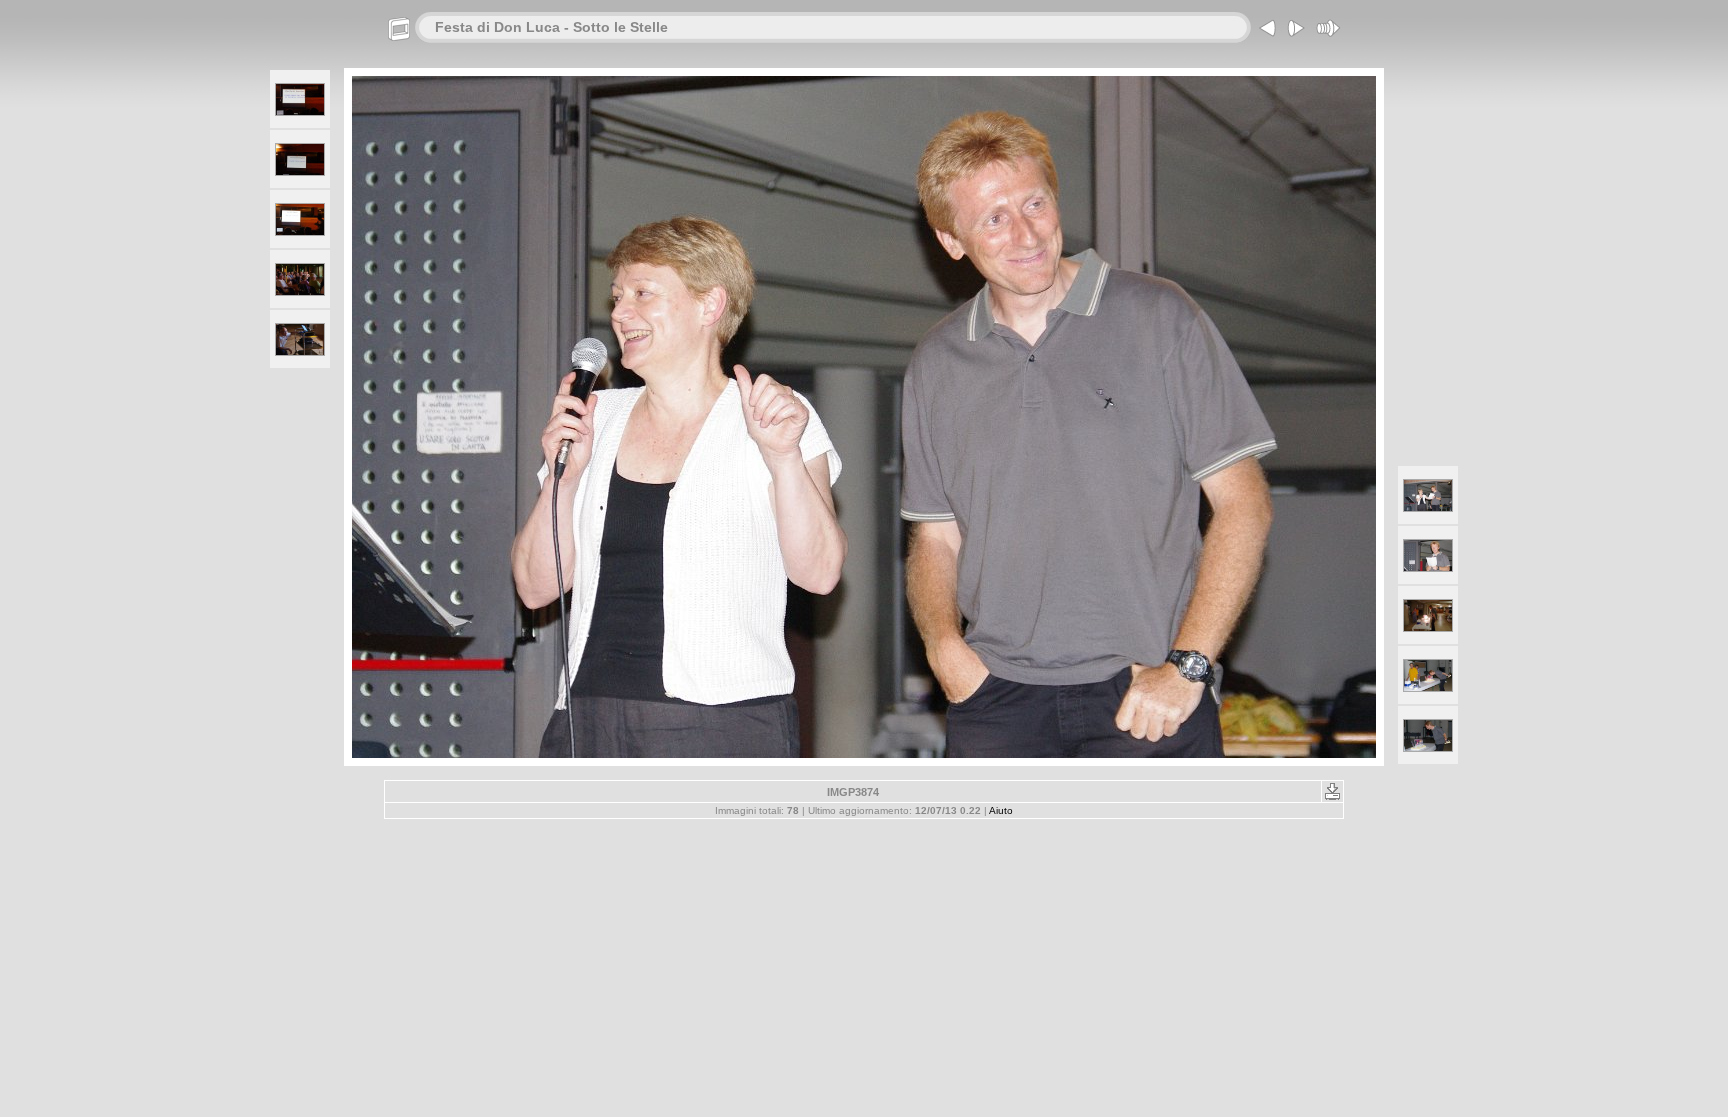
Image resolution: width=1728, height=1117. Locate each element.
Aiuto (1001, 810)
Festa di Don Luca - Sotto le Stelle (551, 27)
